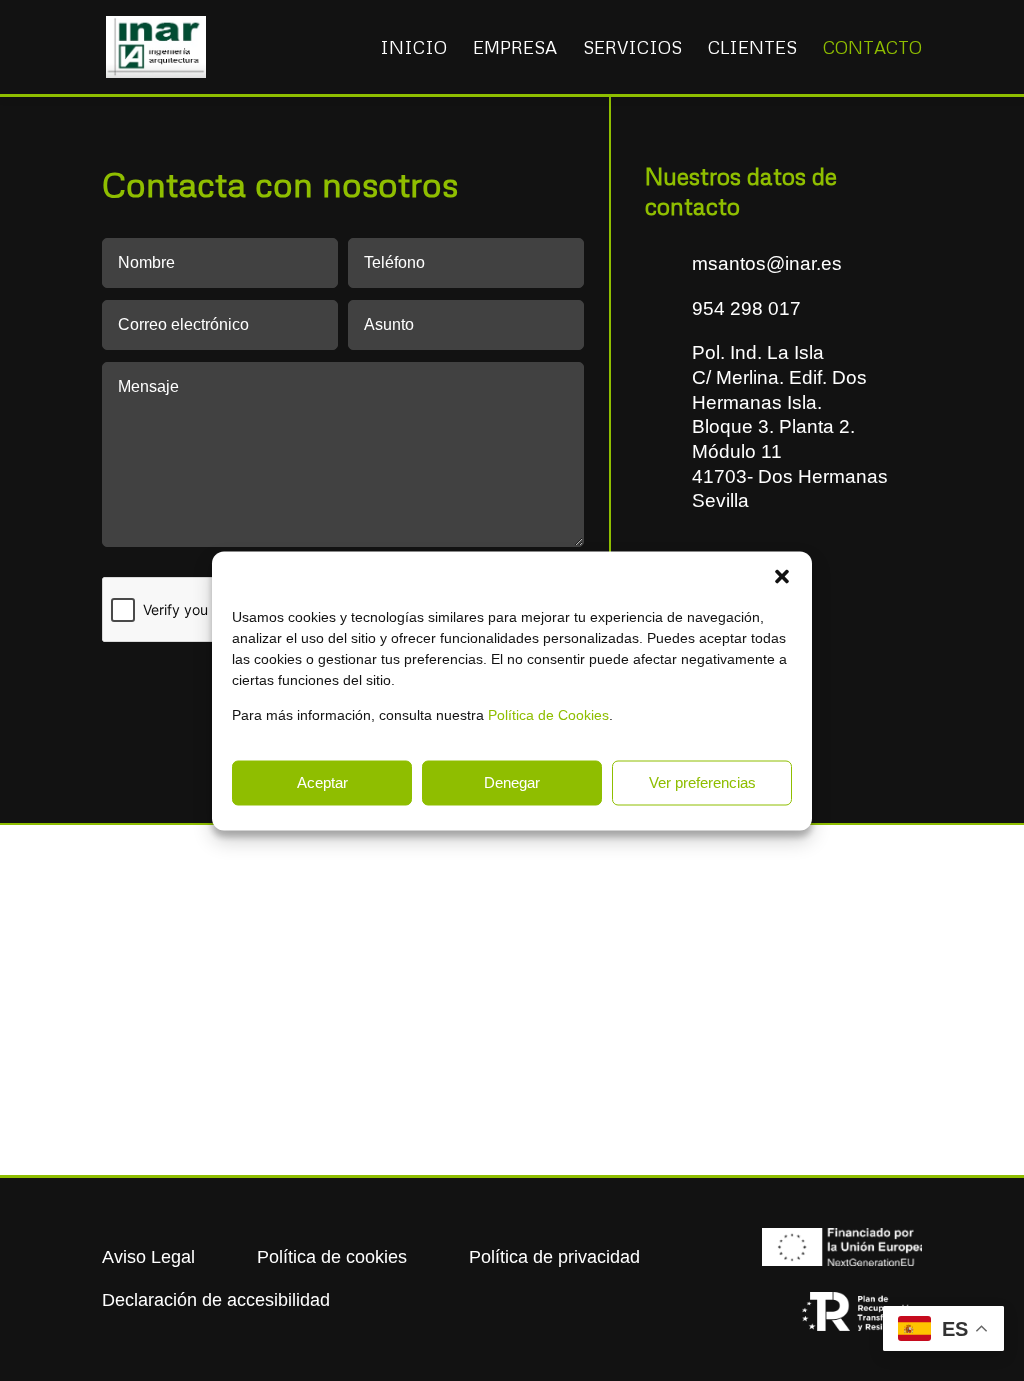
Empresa (515, 49)
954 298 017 (746, 308)
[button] (782, 576)
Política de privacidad (554, 1257)
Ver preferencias (702, 782)
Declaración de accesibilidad (216, 1300)
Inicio (413, 49)
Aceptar (322, 782)
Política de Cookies (548, 714)
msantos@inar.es (767, 263)
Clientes (752, 49)
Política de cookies (332, 1257)
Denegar (512, 782)
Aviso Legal (148, 1257)
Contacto (872, 49)
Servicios (632, 49)
